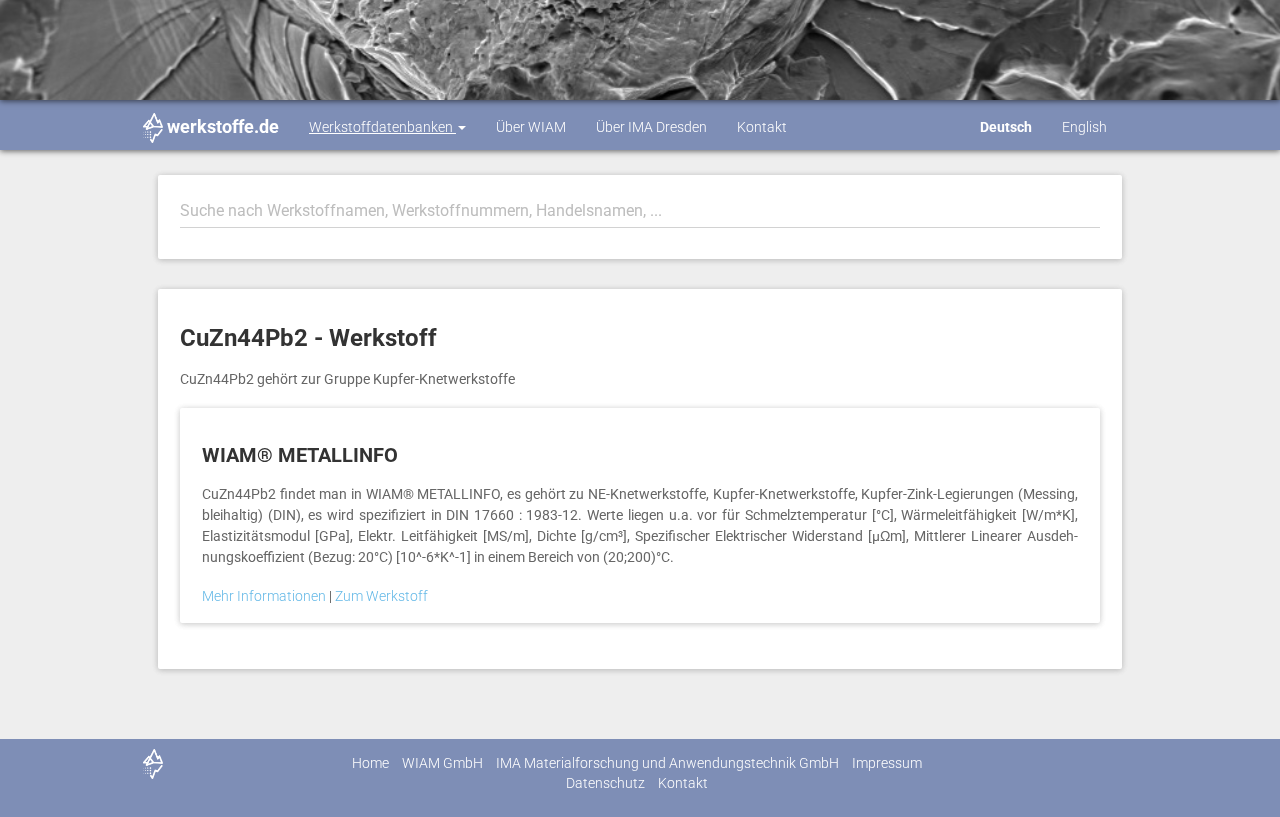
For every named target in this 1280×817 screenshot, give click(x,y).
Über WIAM (531, 127)
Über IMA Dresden (651, 127)
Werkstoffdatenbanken (382, 127)
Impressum (887, 763)
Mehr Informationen (265, 596)
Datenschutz (605, 783)
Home (370, 763)
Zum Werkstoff (381, 596)
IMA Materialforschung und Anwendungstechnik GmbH (667, 763)
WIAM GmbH (442, 763)
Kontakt (762, 127)
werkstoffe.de (223, 126)
